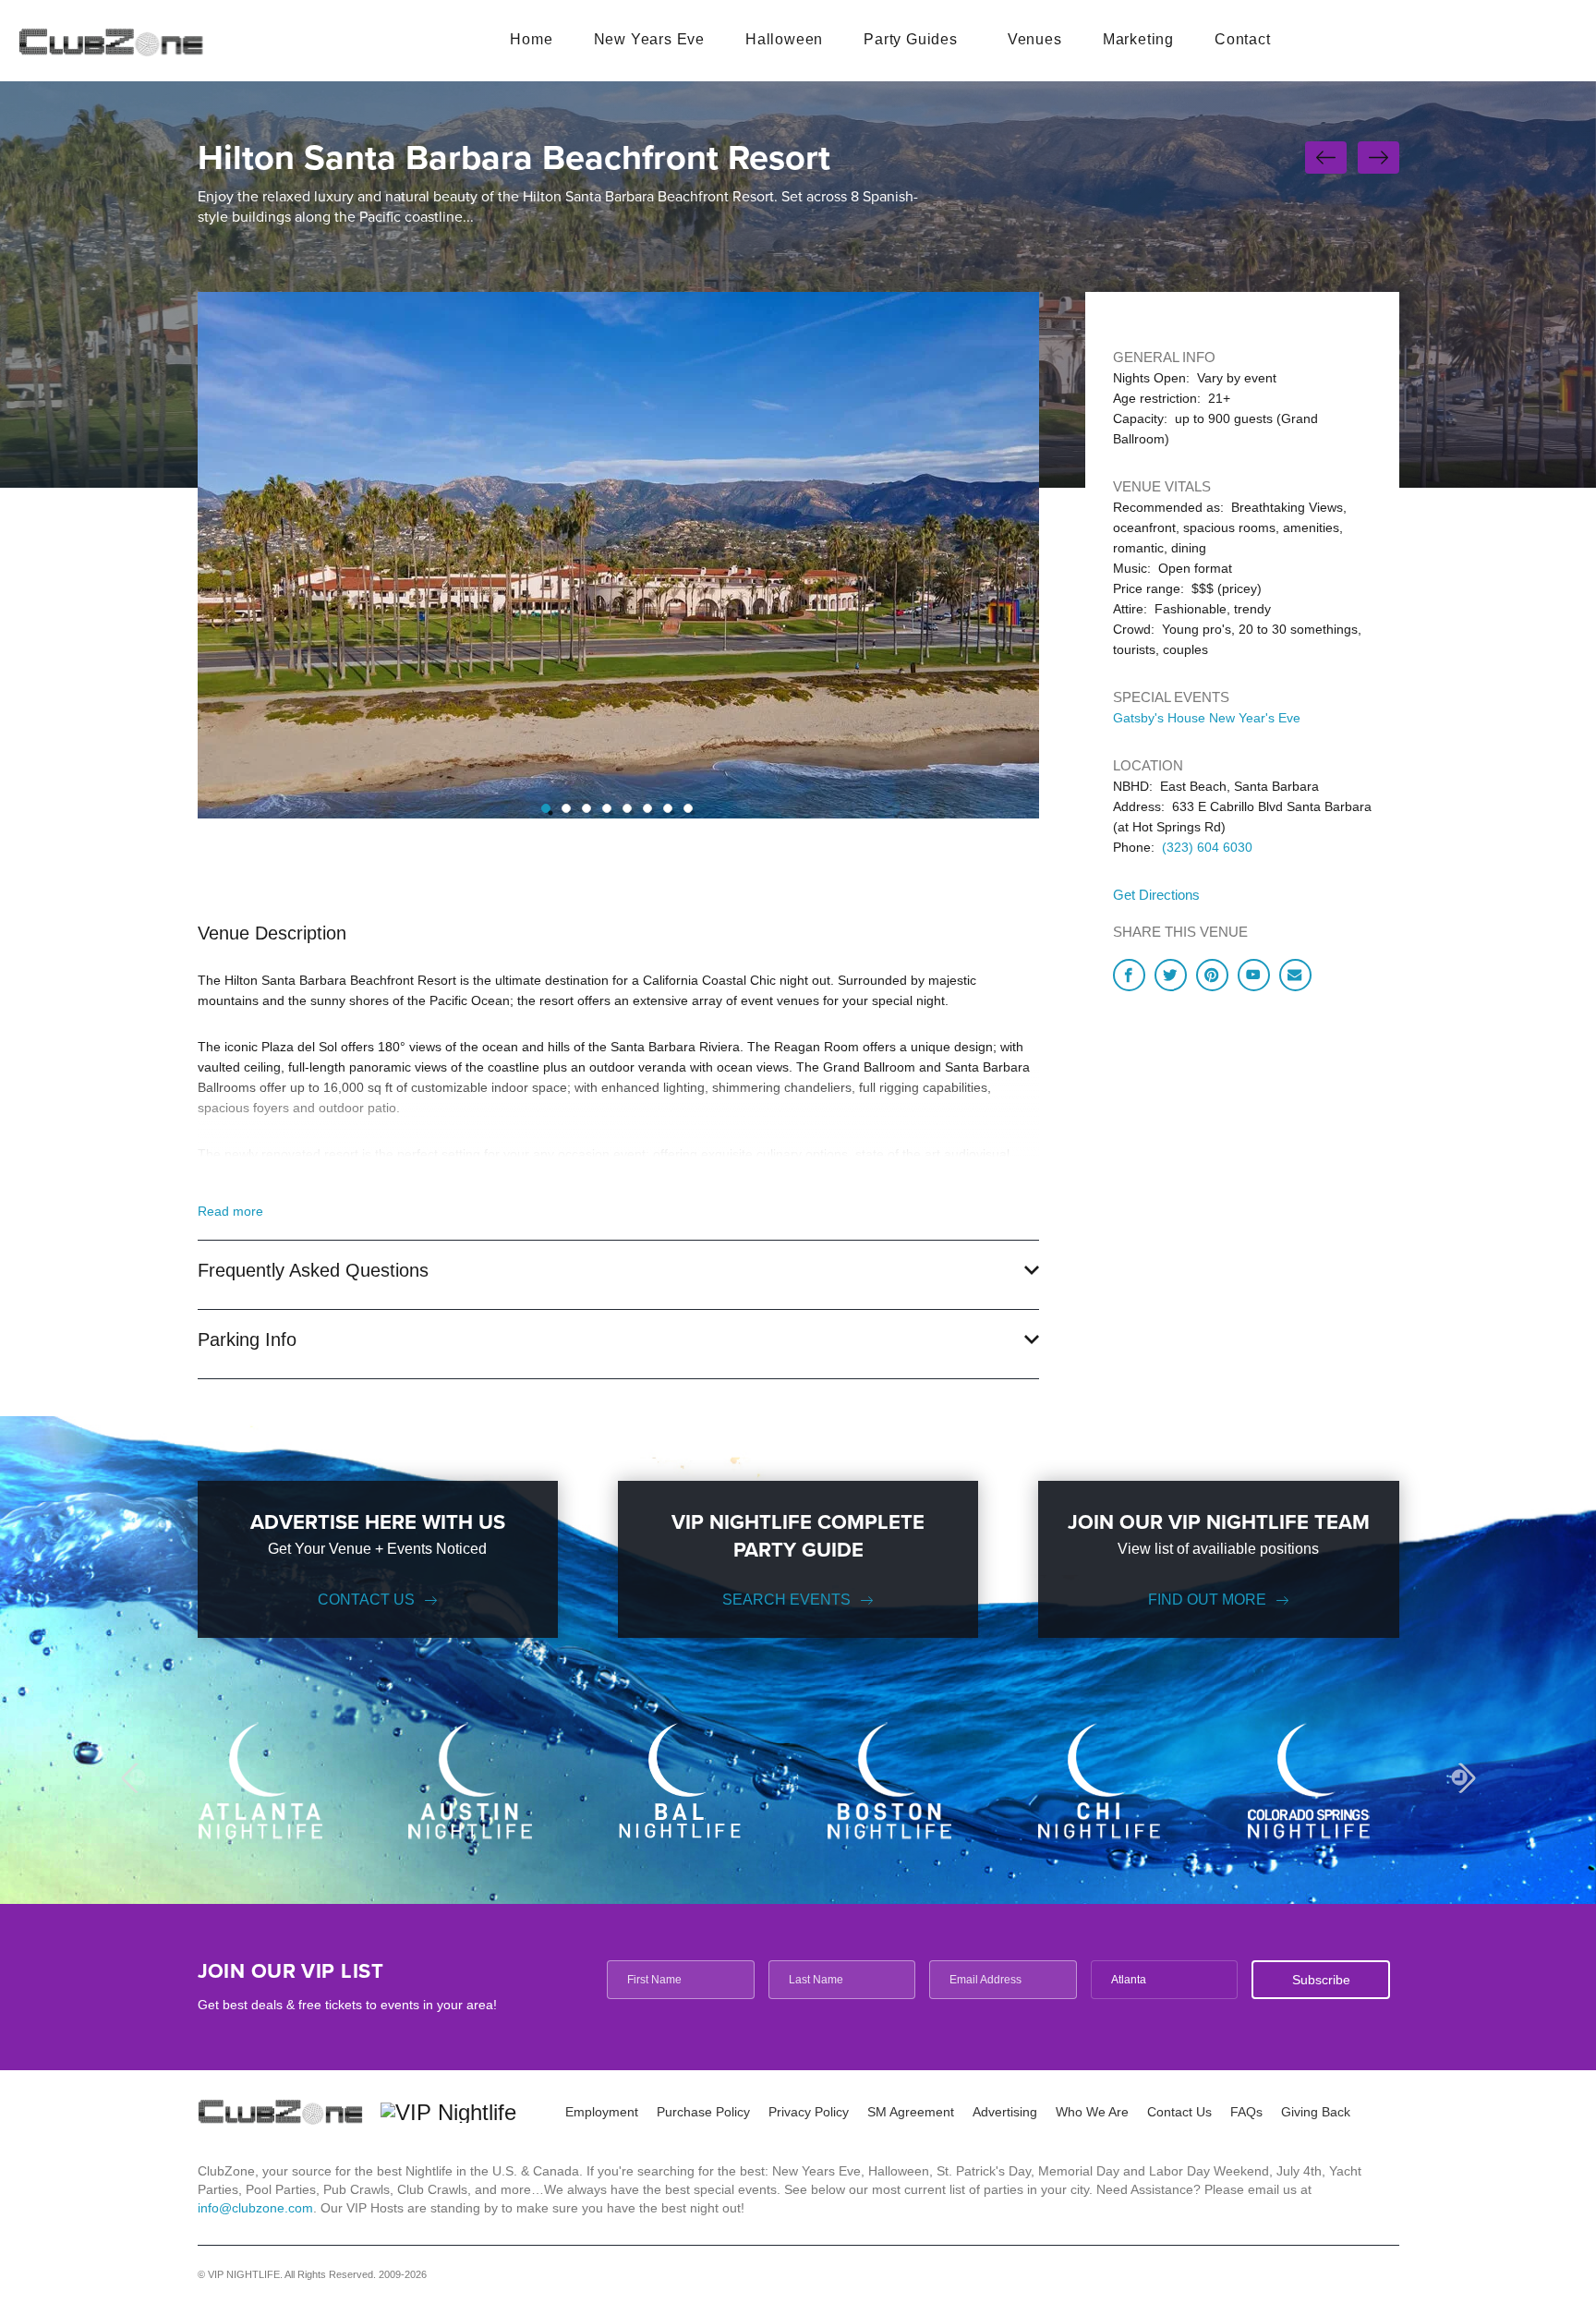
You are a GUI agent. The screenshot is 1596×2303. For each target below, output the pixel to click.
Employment (602, 2112)
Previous (135, 1778)
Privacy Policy (809, 2112)
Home (531, 39)
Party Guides (911, 39)
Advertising (1005, 2112)
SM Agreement (911, 2112)
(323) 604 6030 (1207, 847)
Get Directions (1156, 895)
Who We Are (1092, 2112)
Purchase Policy (703, 2112)
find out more (1207, 1600)
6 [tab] (647, 808)
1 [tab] (546, 808)
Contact (1243, 39)
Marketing (1138, 39)
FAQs (1246, 2112)
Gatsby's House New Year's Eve (1207, 718)
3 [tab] (586, 808)
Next (1460, 1778)
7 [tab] (668, 808)
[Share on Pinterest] (1212, 975)
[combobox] (1164, 1980)
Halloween (784, 39)
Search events (786, 1600)
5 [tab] (627, 808)
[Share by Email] (1295, 975)
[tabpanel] (618, 555)
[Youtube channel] (1254, 975)
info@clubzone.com (255, 2208)
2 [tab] (566, 808)
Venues (1035, 39)
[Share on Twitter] (1171, 975)
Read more (230, 1211)
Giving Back (1316, 2112)
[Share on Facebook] (1129, 975)
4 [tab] (607, 808)
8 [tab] (688, 808)
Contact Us (366, 1600)
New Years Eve (649, 39)
